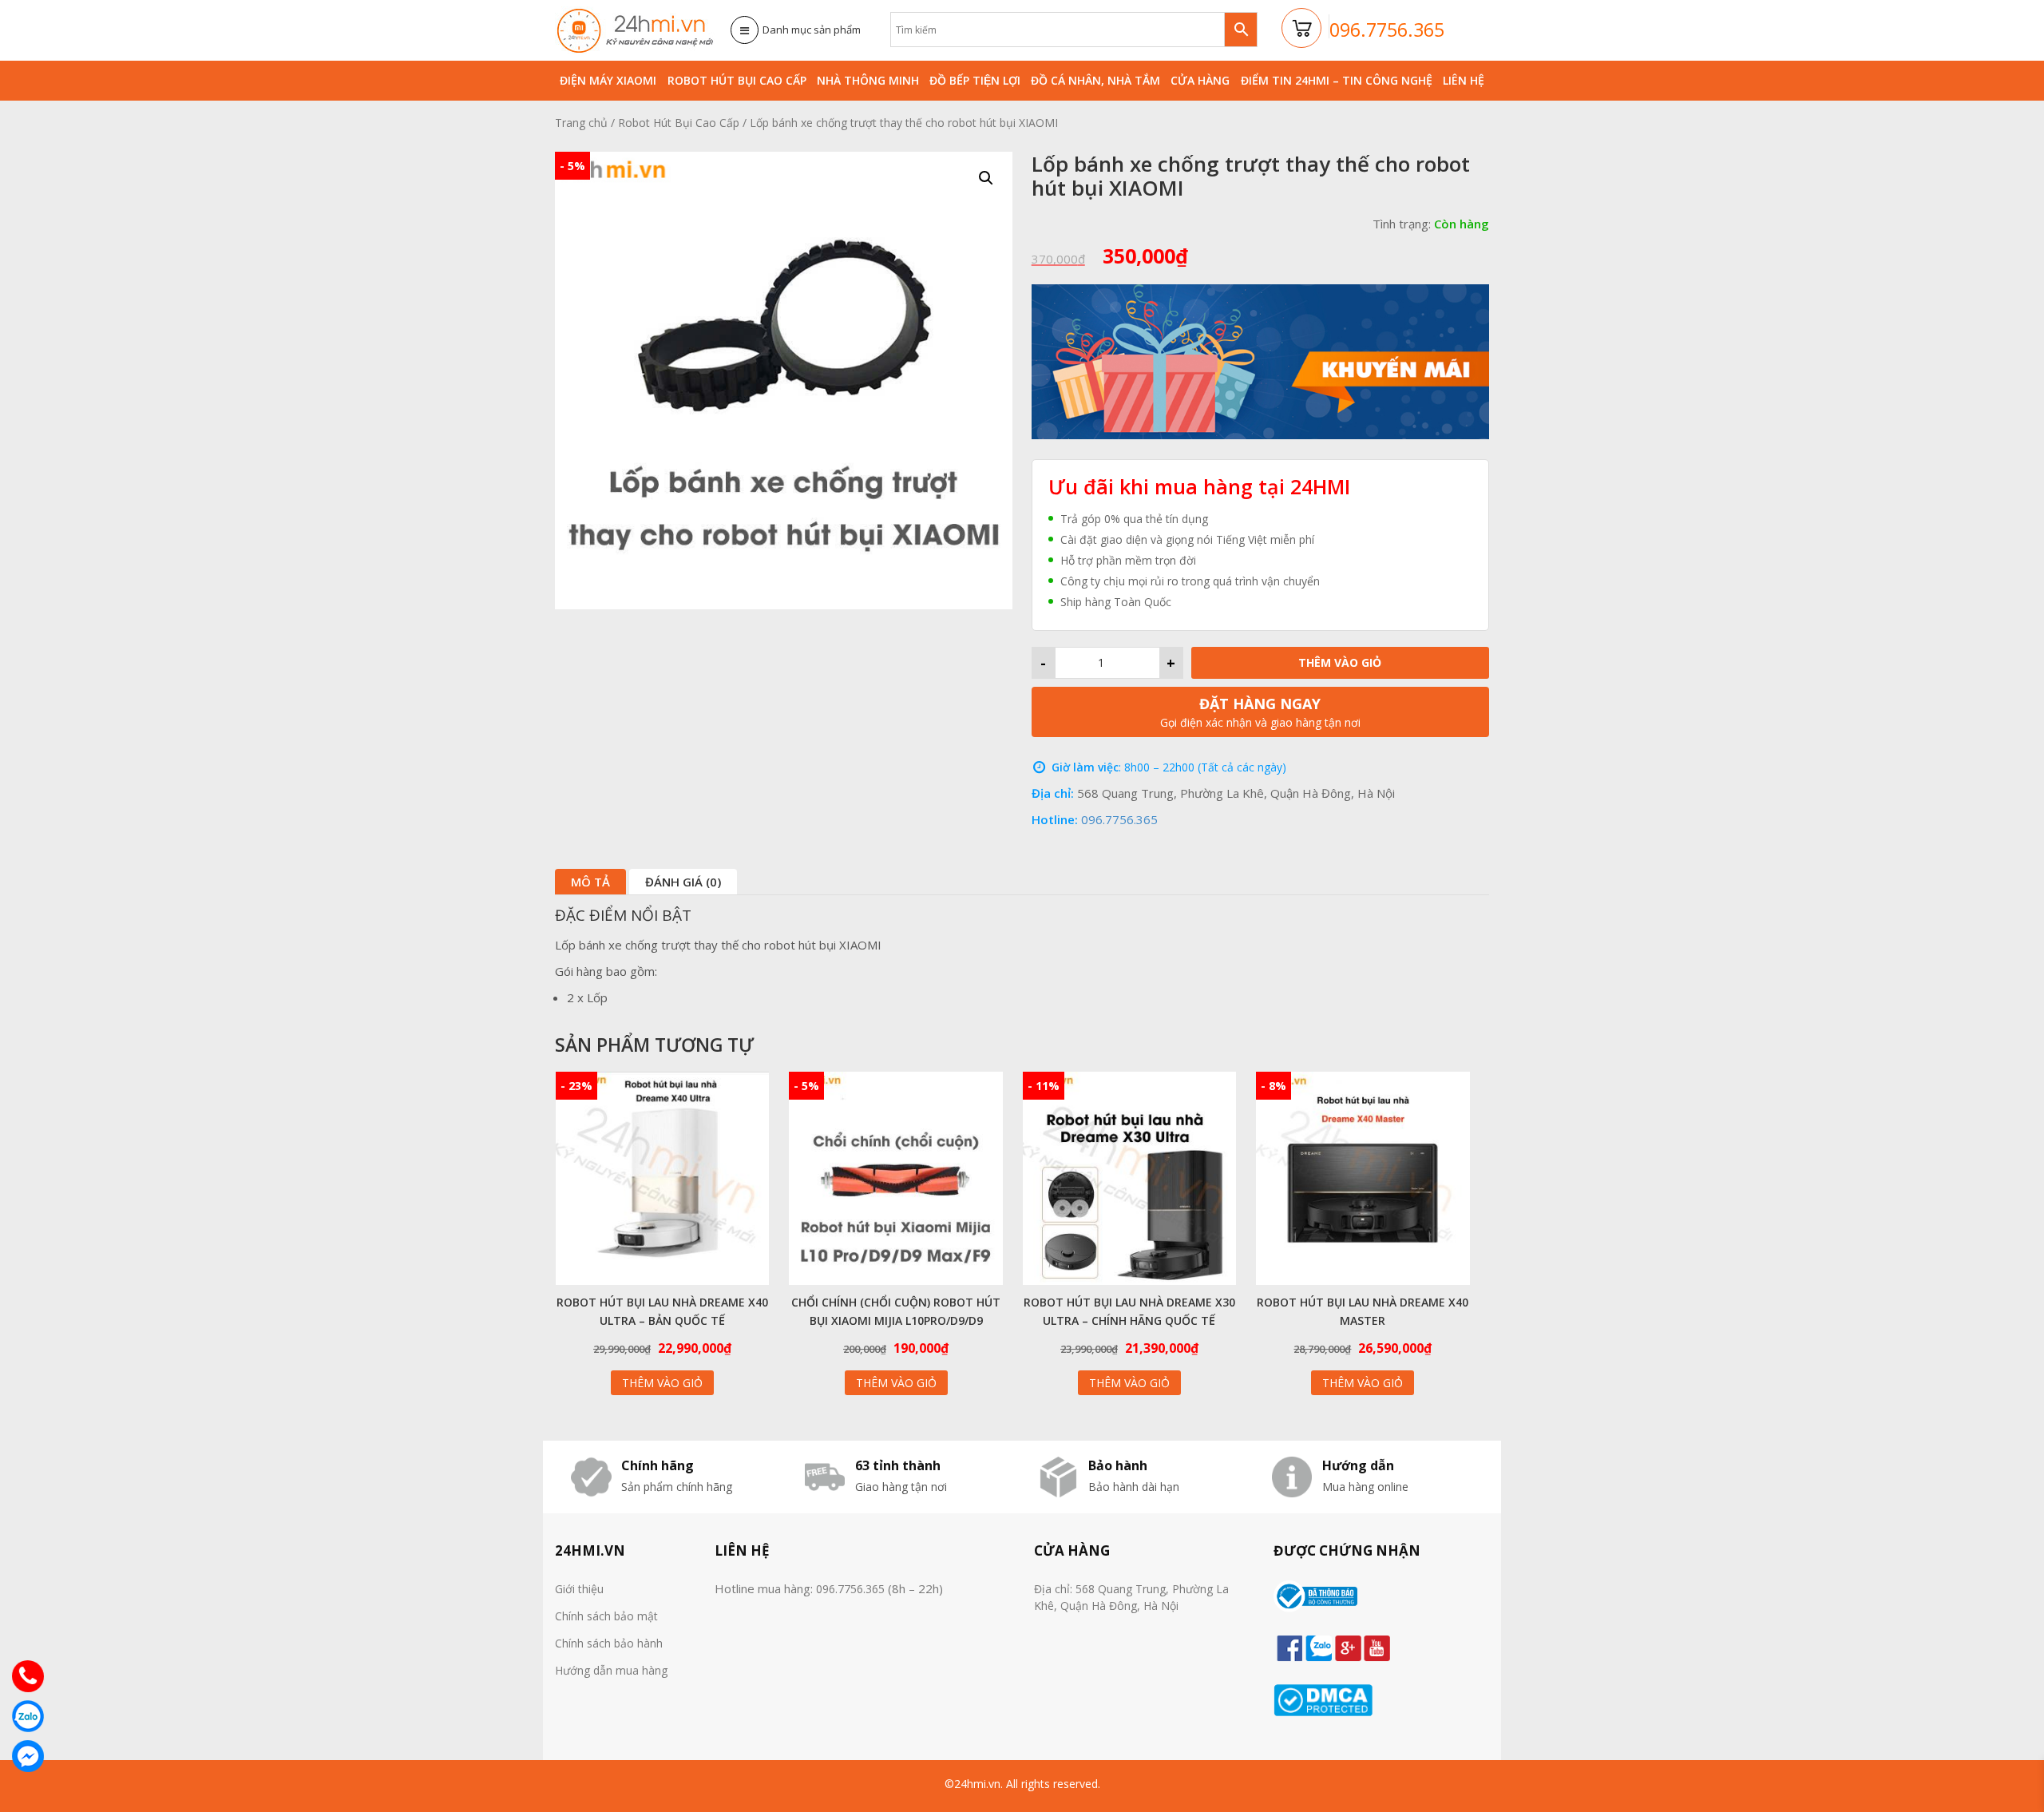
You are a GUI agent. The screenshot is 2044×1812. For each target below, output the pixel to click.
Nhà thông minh (868, 80)
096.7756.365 (1119, 819)
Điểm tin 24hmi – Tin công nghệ (1337, 80)
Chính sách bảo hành (609, 1643)
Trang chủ (581, 123)
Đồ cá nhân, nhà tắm (1095, 80)
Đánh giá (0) (683, 882)
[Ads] (1260, 360)
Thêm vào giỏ (1340, 662)
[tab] (590, 882)
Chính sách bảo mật (606, 1616)
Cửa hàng (1200, 80)
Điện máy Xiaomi (608, 80)
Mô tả (590, 882)
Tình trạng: (1402, 224)
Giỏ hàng (1302, 29)
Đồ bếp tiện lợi (975, 80)
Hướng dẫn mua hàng (611, 1670)
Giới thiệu (579, 1589)
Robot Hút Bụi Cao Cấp (737, 80)
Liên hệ (1464, 80)
